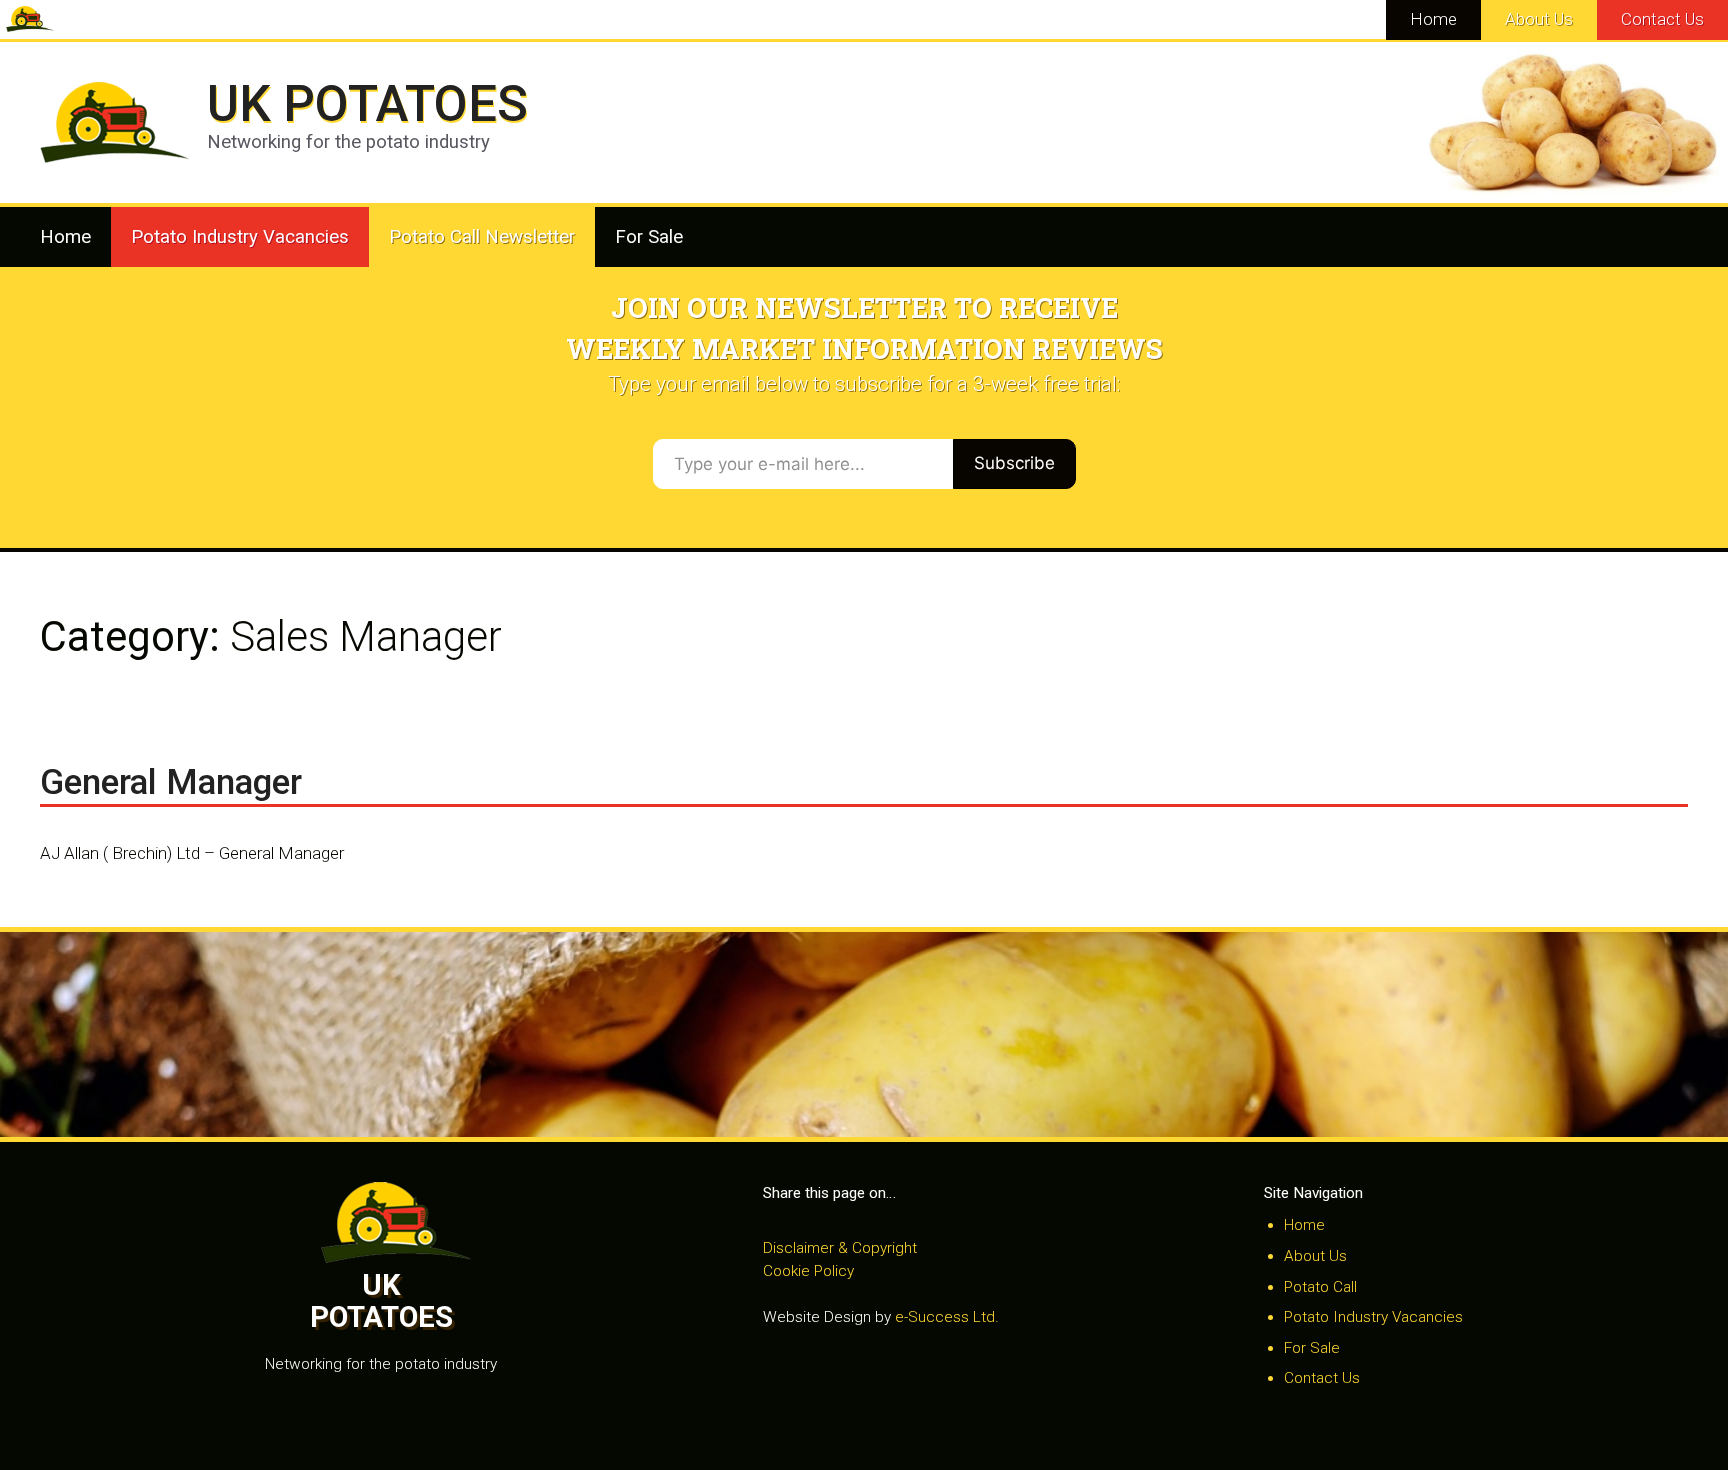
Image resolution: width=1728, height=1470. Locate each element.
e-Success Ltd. (947, 1317)
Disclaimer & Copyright (840, 1248)
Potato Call (1320, 1287)
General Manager (171, 782)
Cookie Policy (808, 1271)
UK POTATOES (367, 104)
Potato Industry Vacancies (240, 237)
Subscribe (1014, 463)
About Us (1539, 19)
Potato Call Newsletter (482, 237)
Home (1433, 19)
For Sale (649, 237)
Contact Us (1662, 19)
